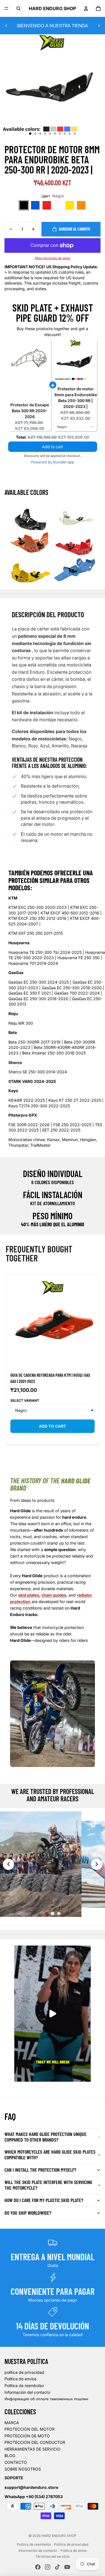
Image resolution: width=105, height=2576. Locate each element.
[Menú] (6, 8)
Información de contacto (38, 2551)
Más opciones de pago (53, 258)
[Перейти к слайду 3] (59, 1914)
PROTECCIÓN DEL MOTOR (30, 2429)
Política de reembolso (34, 2544)
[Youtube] (67, 2567)
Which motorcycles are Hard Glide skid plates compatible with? (50, 2154)
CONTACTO (16, 2462)
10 (75, 134)
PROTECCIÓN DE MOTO (27, 2436)
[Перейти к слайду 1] (46, 1914)
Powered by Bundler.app (53, 462)
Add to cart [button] (53, 447)
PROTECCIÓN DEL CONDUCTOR (35, 2442)
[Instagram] (48, 2567)
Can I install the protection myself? (40, 2170)
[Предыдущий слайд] (8, 1864)
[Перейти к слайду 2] (53, 1914)
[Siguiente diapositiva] (99, 26)
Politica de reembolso (24, 2385)
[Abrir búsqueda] (18, 8)
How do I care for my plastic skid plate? (44, 2200)
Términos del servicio (53, 2556)
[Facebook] (38, 2567)
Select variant (25, 1400)
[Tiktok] (57, 2567)
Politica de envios (20, 2379)
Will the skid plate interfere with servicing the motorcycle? (48, 2185)
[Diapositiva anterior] (6, 26)
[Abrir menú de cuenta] (86, 8)
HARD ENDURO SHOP (59, 2536)
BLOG (10, 2456)
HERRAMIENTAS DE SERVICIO (32, 2449)
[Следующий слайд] (97, 1864)
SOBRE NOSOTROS (23, 2469)
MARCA (12, 2423)
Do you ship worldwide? (28, 2213)
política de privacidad (24, 2372)
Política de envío (73, 2551)
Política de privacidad (71, 2544)
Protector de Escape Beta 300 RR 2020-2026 (30, 411)
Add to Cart (53, 1426)
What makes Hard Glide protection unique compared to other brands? (46, 2137)
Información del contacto (27, 2392)
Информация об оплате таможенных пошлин (46, 2399)
